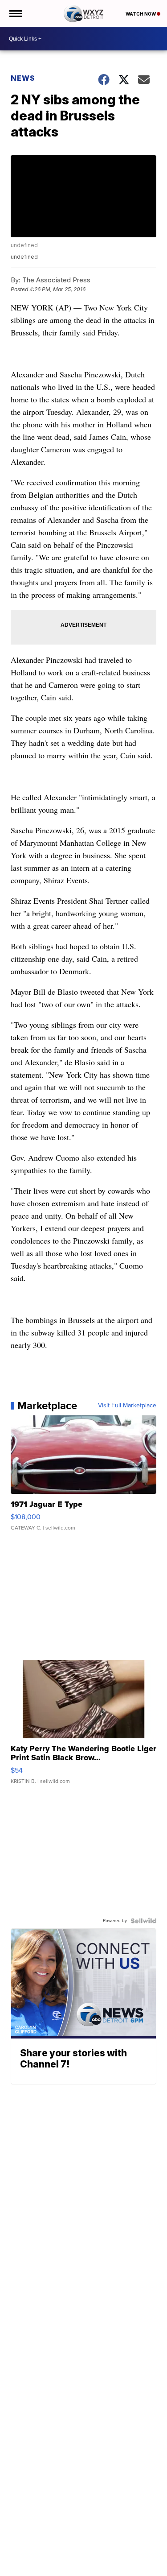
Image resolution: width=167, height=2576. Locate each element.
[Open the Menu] (15, 13)
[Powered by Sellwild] (143, 1921)
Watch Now (141, 14)
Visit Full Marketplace (127, 1406)
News (23, 78)
